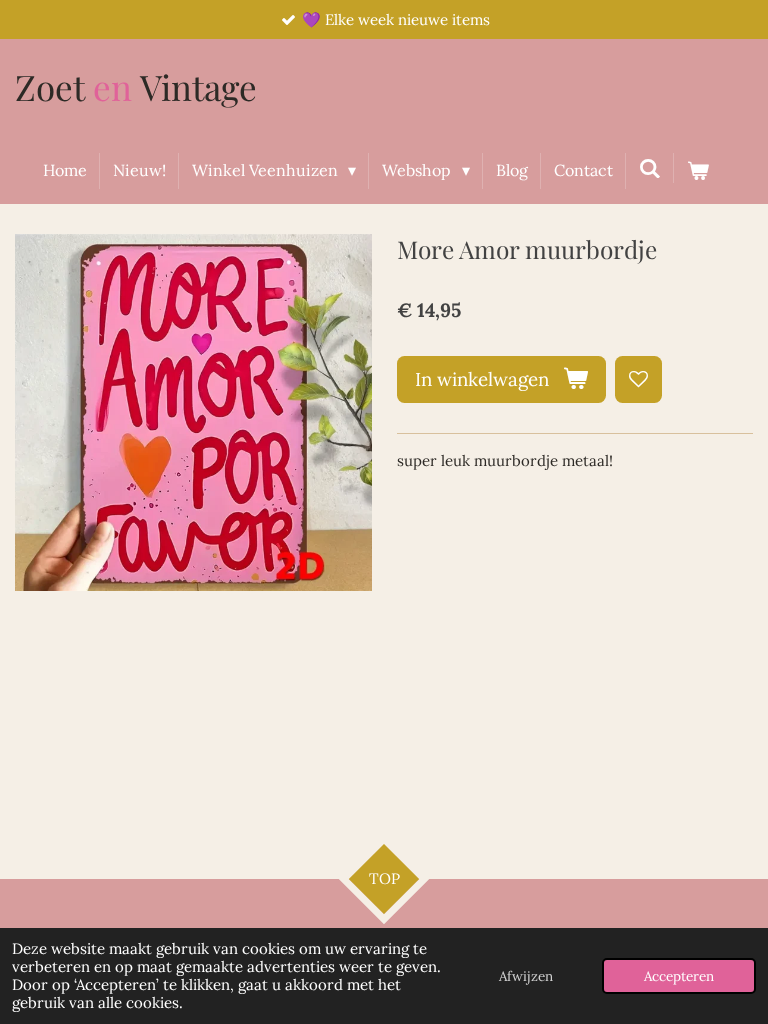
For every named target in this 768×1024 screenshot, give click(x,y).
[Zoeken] (650, 168)
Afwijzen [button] (526, 976)
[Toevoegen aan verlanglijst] (638, 379)
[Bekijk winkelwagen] (698, 171)
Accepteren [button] (679, 976)
